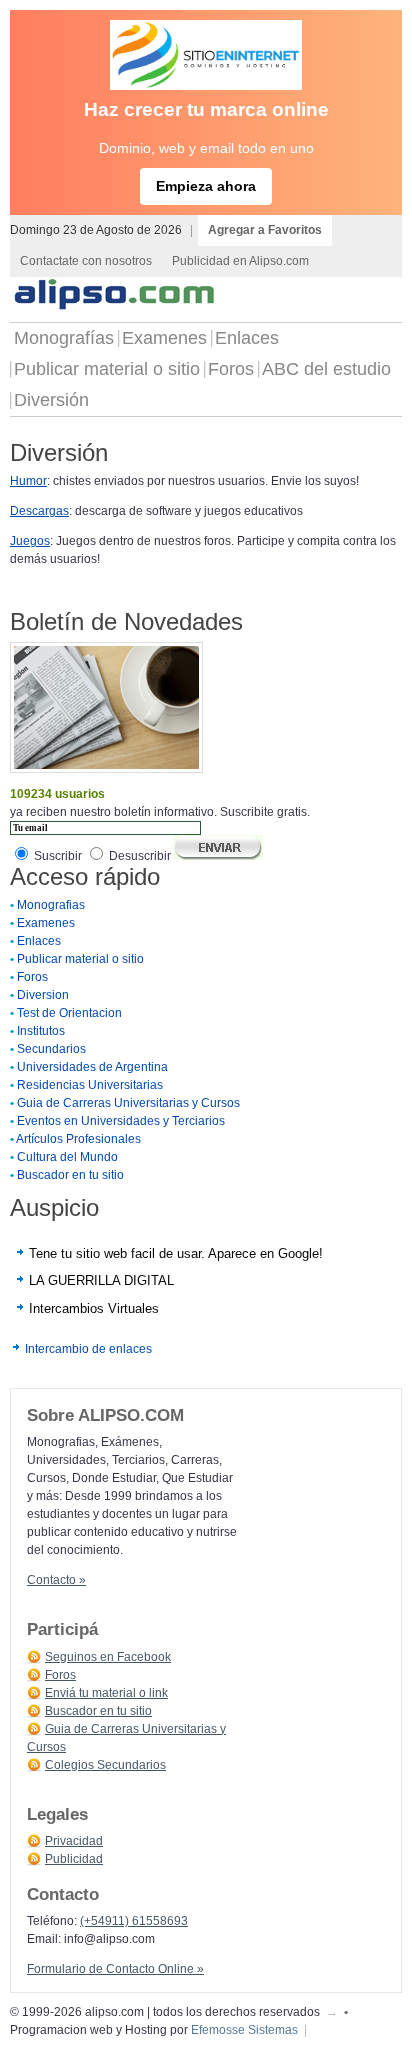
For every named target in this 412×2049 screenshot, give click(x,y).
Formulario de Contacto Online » (115, 1969)
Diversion (43, 995)
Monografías (64, 338)
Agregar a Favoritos (265, 230)
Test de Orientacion (69, 1013)
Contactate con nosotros (86, 261)
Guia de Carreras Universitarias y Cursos (128, 1103)
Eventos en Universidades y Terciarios (121, 1121)
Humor (28, 481)
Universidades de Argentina (92, 1067)
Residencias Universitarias (90, 1085)
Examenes (164, 338)
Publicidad (74, 1859)
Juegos (30, 541)
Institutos (41, 1031)
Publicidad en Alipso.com (240, 261)
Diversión (51, 400)
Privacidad (74, 1841)
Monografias (51, 905)
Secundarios (51, 1049)
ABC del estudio (326, 369)
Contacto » (56, 1580)
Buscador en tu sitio (70, 1175)
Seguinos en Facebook (108, 1657)
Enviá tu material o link (106, 1693)
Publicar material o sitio (107, 369)
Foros (231, 369)
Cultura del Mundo (67, 1157)
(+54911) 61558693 (134, 1921)
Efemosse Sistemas (244, 2030)
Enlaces (247, 338)
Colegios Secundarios (105, 1765)
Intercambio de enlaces (88, 1349)
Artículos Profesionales (78, 1139)
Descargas (39, 511)
